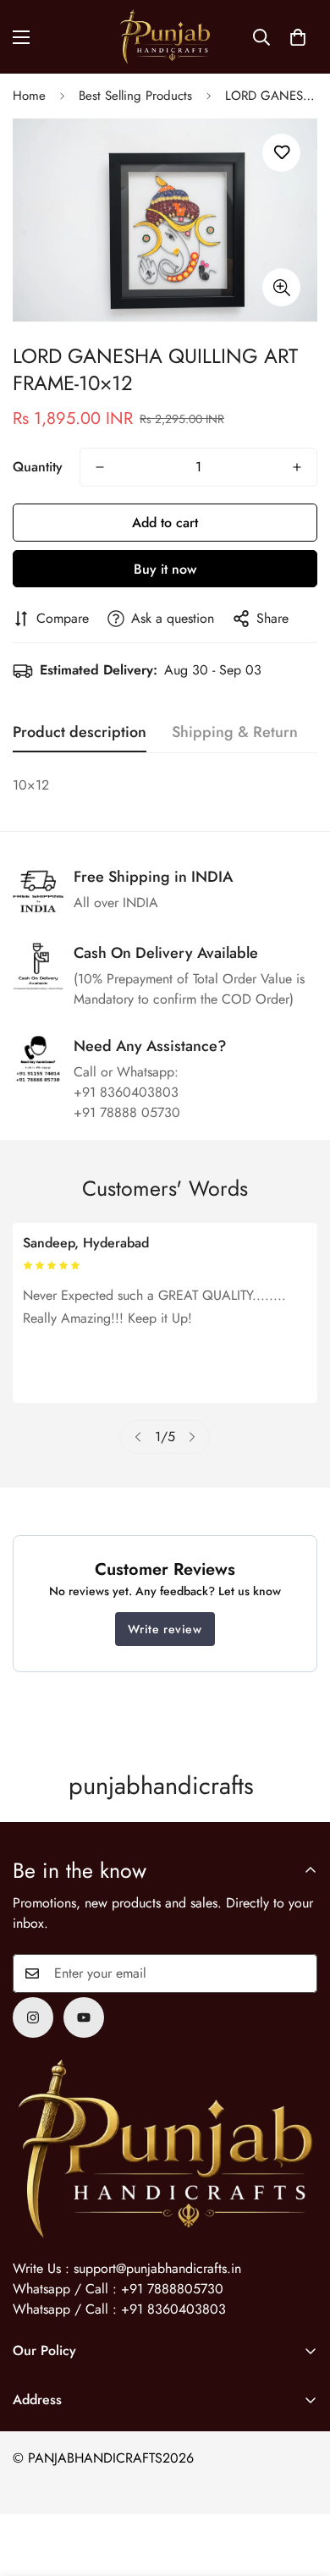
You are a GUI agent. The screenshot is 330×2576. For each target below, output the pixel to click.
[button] (298, 37)
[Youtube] (84, 2017)
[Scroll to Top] (300, 2486)
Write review (165, 1629)
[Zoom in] (281, 287)
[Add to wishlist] (281, 153)
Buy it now (165, 569)
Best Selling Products (135, 96)
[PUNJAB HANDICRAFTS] (165, 37)
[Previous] (138, 1437)
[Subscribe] (299, 1973)
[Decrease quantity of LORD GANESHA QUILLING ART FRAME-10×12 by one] (100, 467)
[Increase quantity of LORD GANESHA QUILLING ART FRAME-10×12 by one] (297, 467)
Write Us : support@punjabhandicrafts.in (127, 2268)
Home (29, 96)
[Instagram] (33, 2017)
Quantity (38, 467)
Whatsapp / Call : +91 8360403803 (119, 2309)
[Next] (192, 1437)
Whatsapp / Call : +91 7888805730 (118, 2289)
